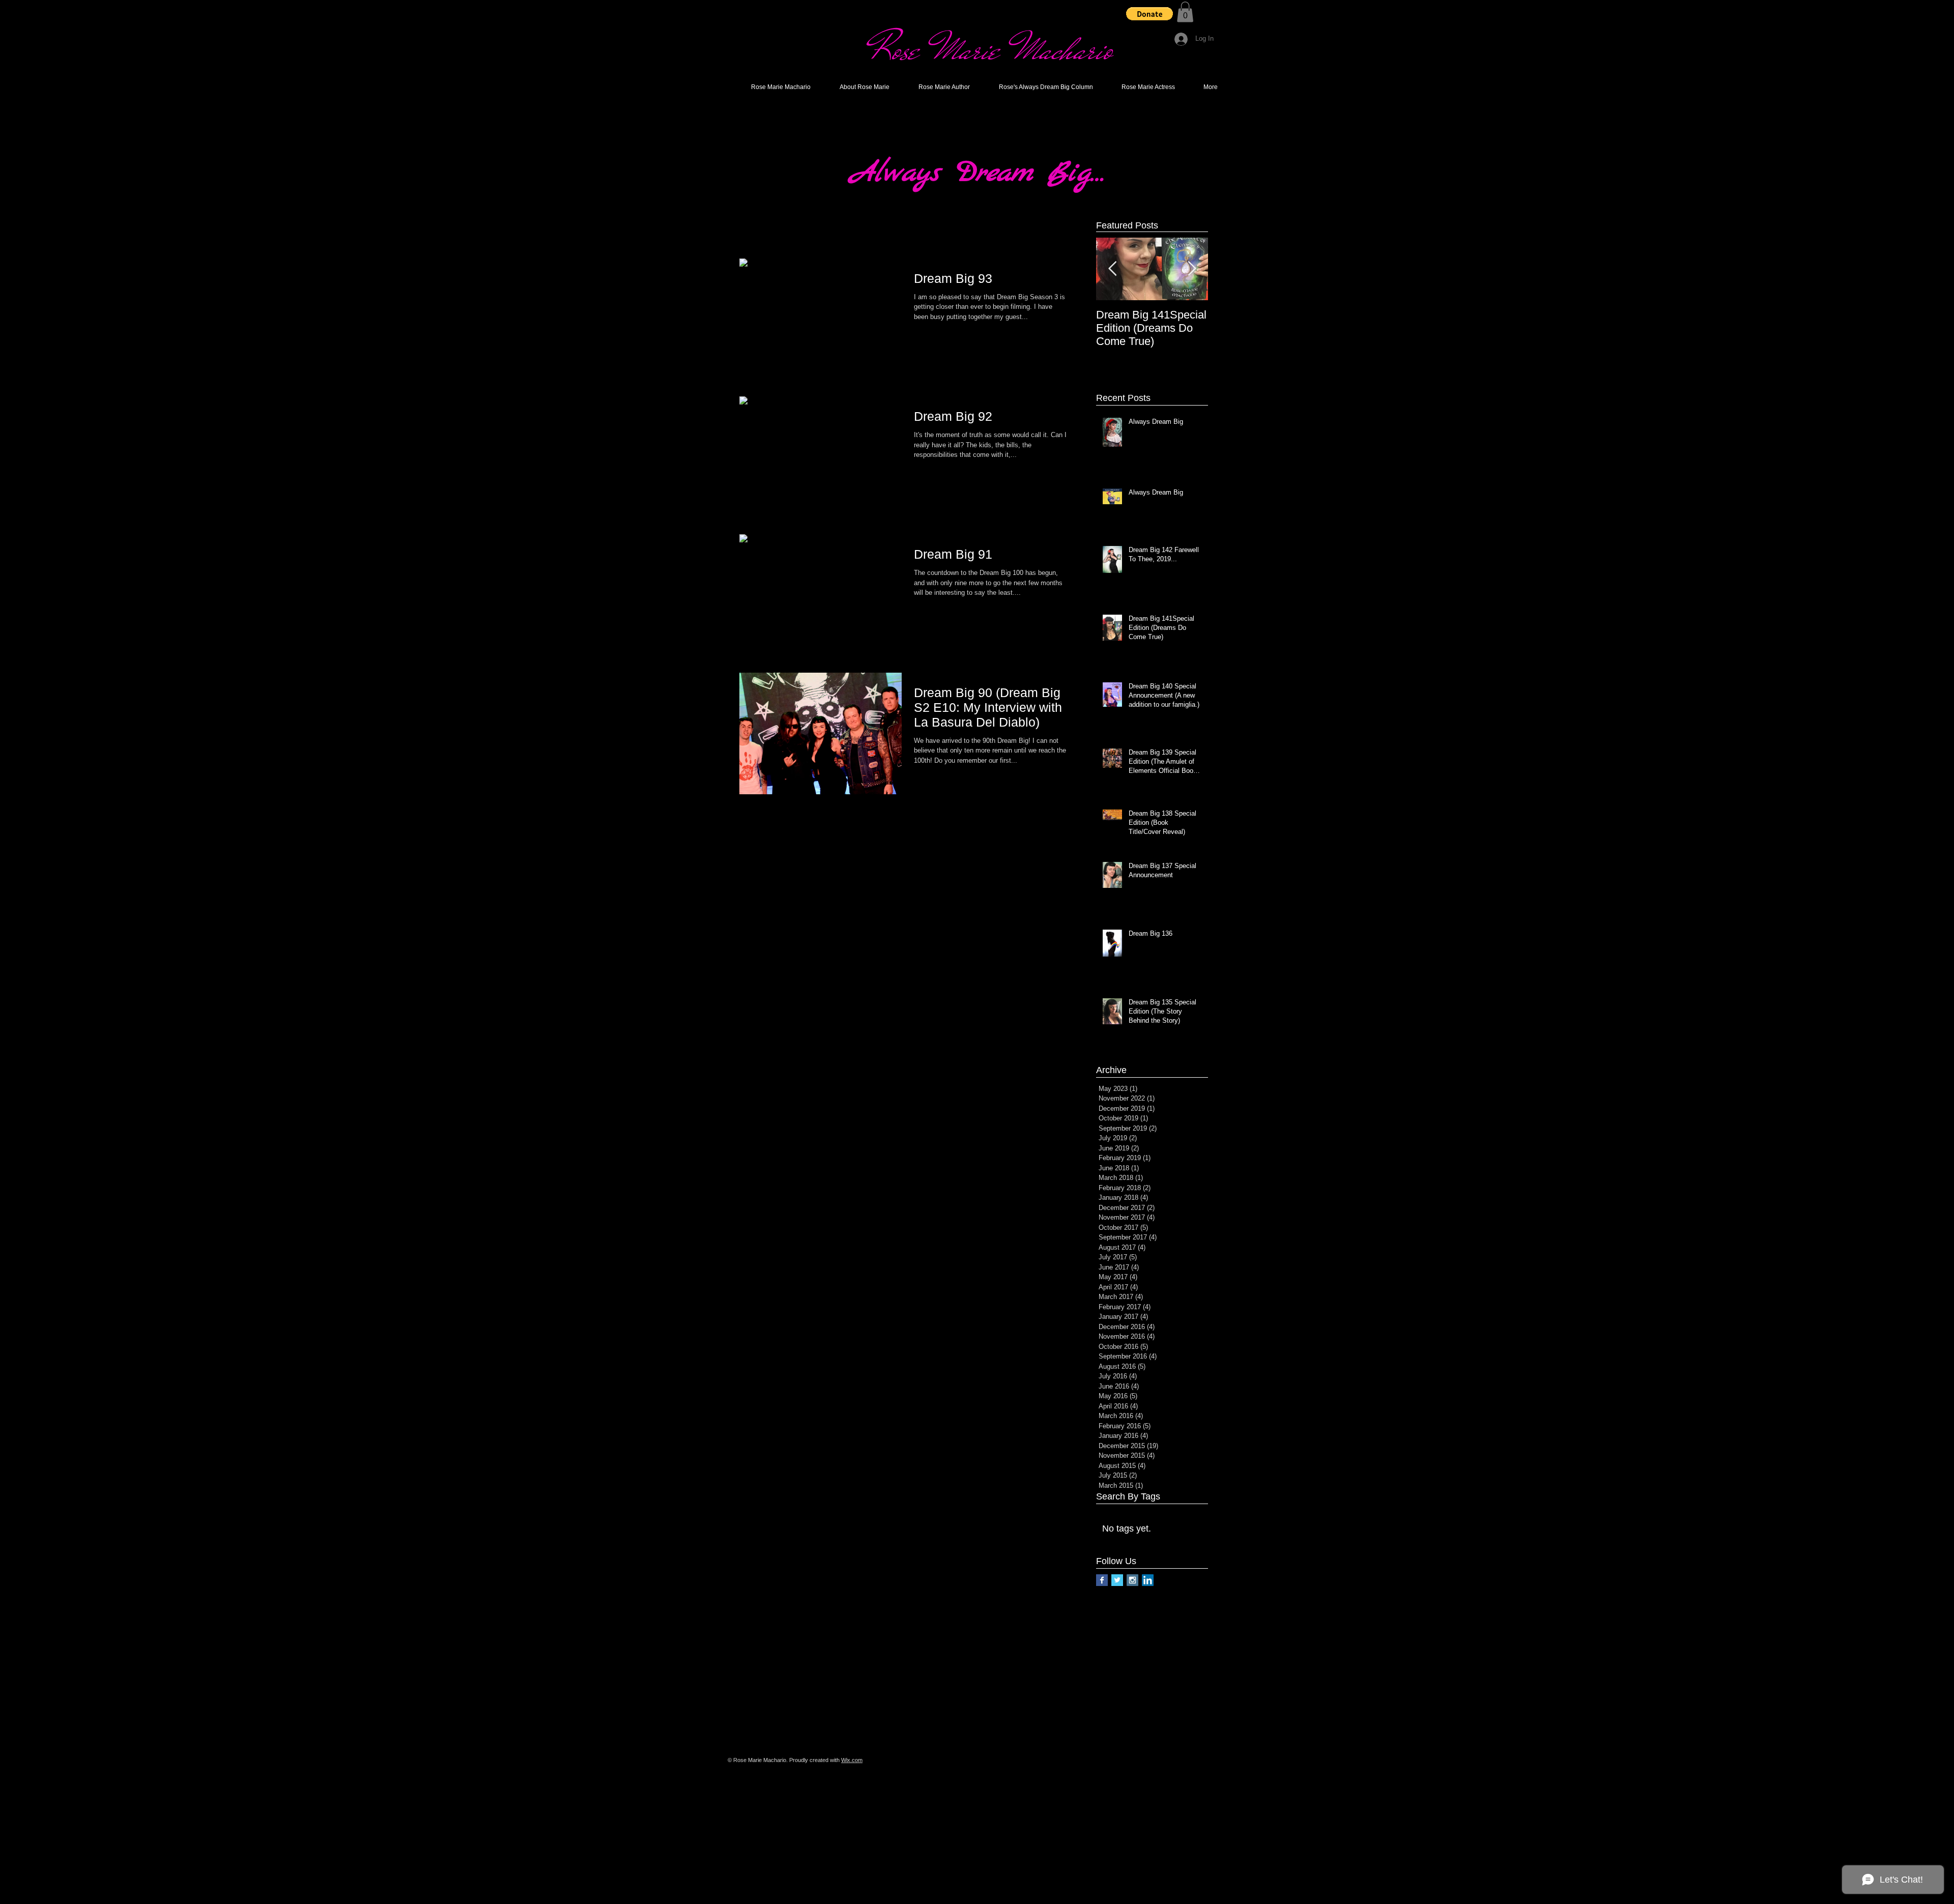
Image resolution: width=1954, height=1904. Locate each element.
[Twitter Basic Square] (1117, 1580)
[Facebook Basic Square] (1102, 1580)
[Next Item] (1192, 269)
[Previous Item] (1112, 269)
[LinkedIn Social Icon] (1148, 1580)
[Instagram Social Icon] (1132, 1580)
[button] (1150, 14)
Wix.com (852, 1760)
